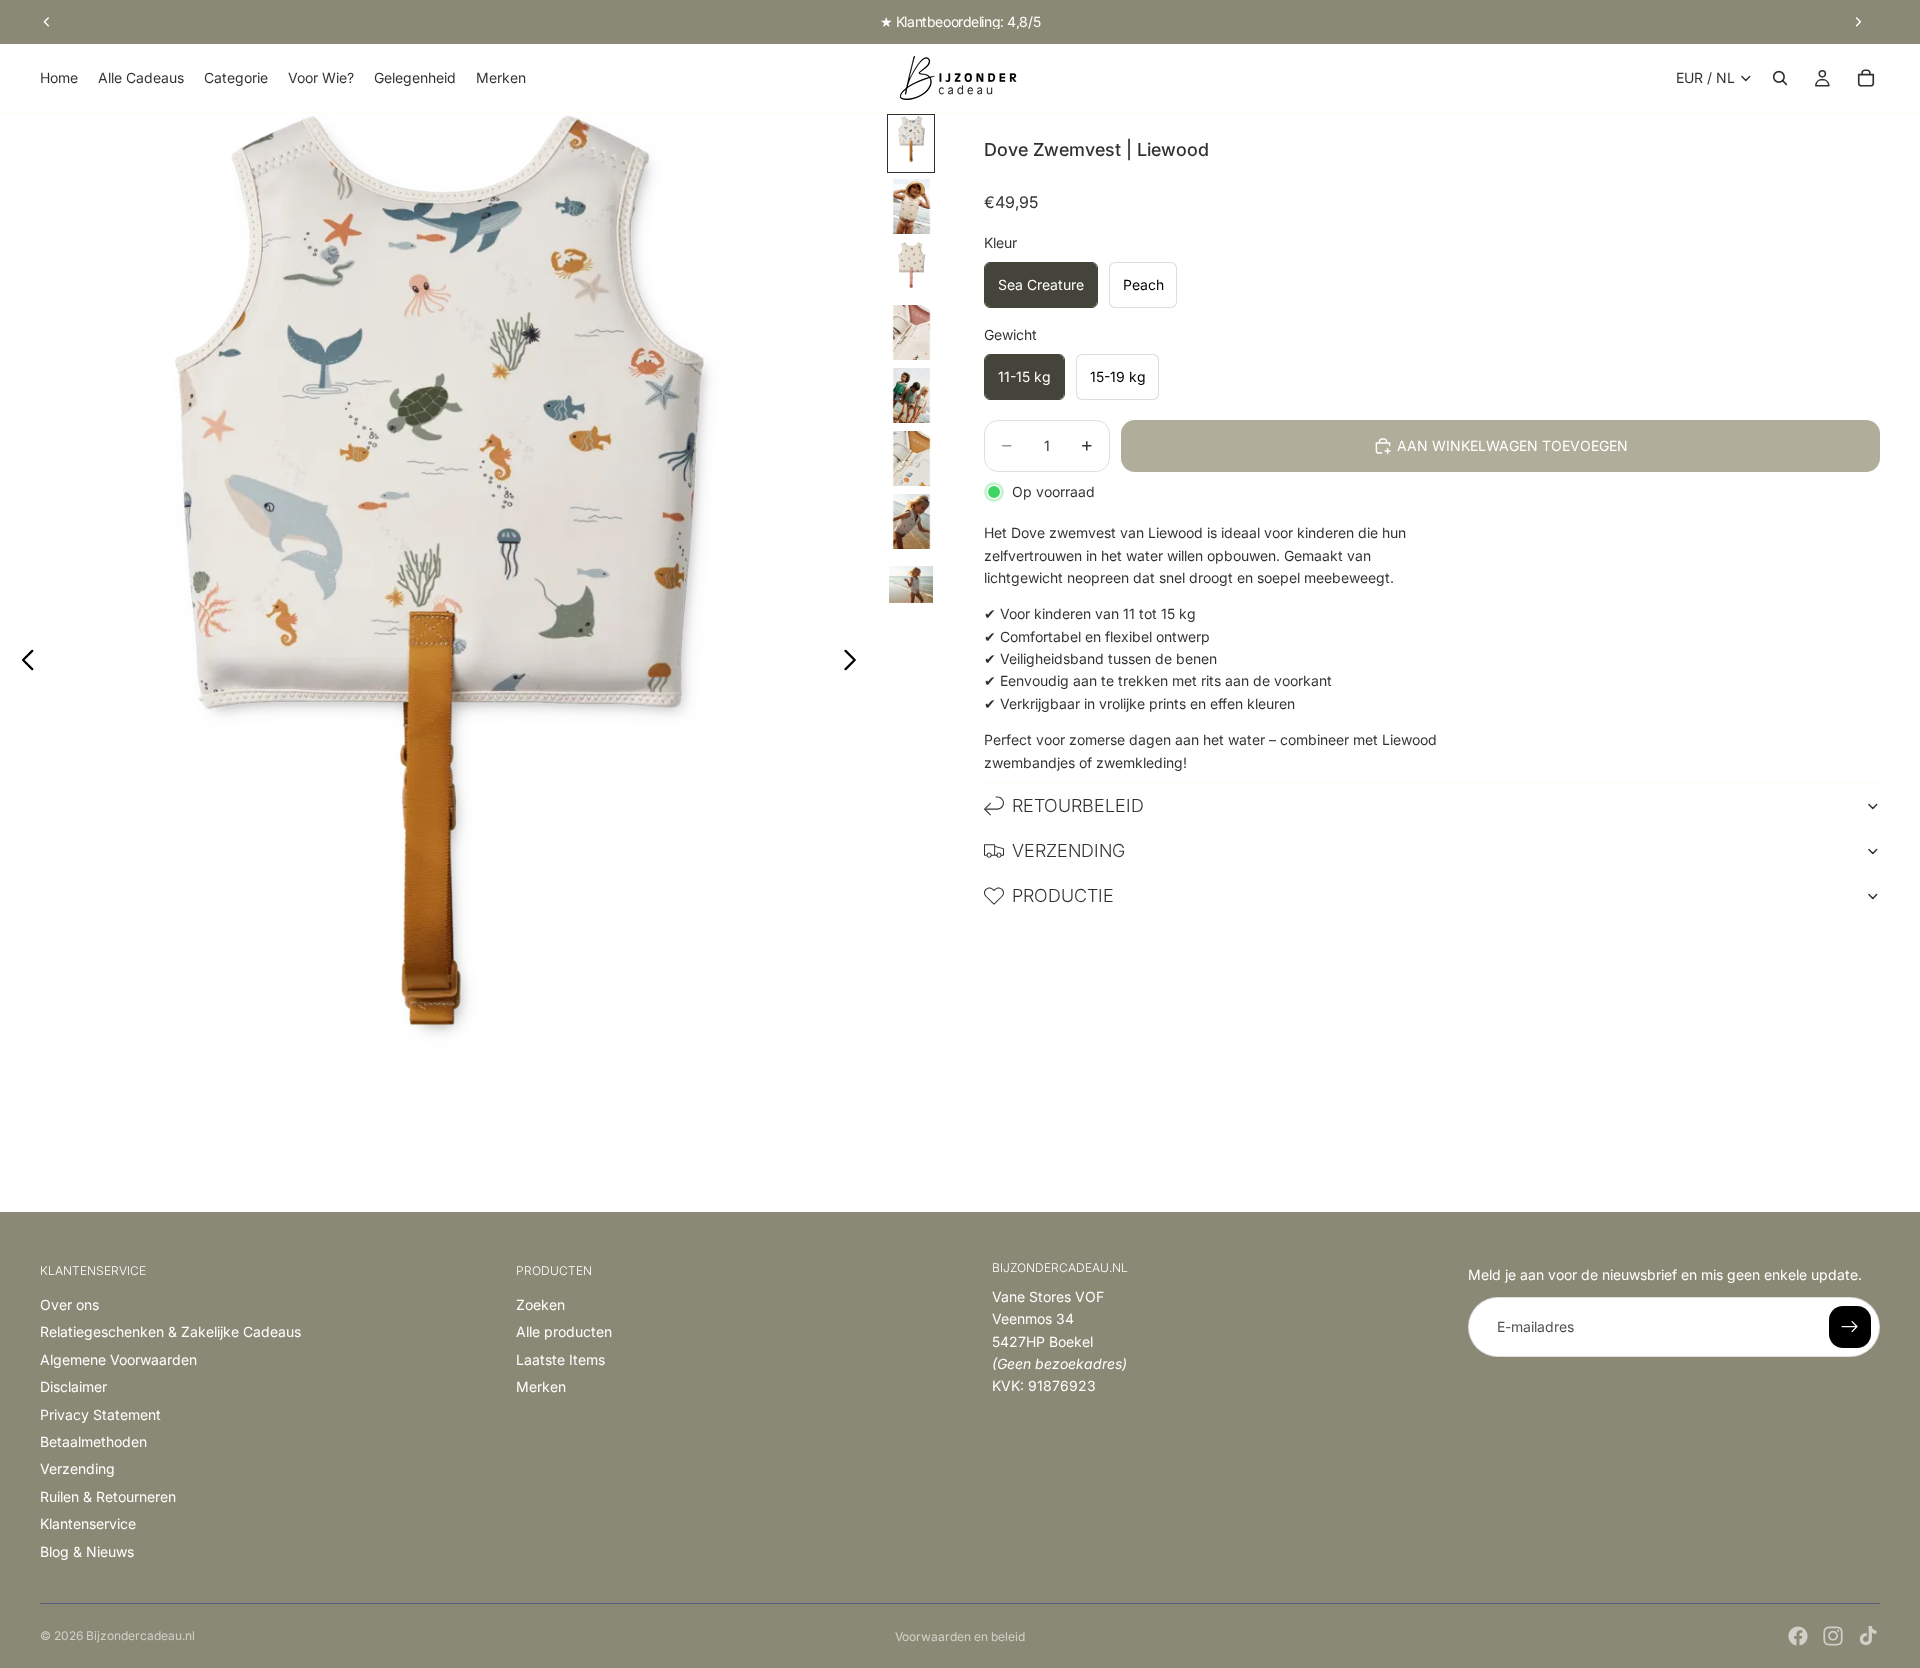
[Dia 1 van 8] (911, 143)
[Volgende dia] (1858, 22)
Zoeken (540, 1304)
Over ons (69, 1304)
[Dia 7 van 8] (911, 521)
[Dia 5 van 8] (911, 395)
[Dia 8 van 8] (911, 584)
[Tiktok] (1868, 1636)
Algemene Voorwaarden (118, 1359)
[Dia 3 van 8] (911, 269)
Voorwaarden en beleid (960, 1636)
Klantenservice (88, 1523)
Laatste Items (560, 1359)
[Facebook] (1798, 1636)
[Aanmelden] (1850, 1327)
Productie (1063, 895)
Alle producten (564, 1331)
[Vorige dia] (47, 22)
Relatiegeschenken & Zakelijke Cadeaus (170, 1331)
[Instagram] (1833, 1636)
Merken (541, 1386)
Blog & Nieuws (87, 1551)
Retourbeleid (1078, 805)
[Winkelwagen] (1866, 78)
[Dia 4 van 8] (911, 332)
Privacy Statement (100, 1414)
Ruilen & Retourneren (108, 1496)
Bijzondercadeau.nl (140, 1635)
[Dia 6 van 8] (911, 458)
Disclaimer (73, 1386)
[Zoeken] (1780, 78)
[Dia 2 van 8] (911, 206)
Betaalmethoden (93, 1441)
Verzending (1068, 850)
